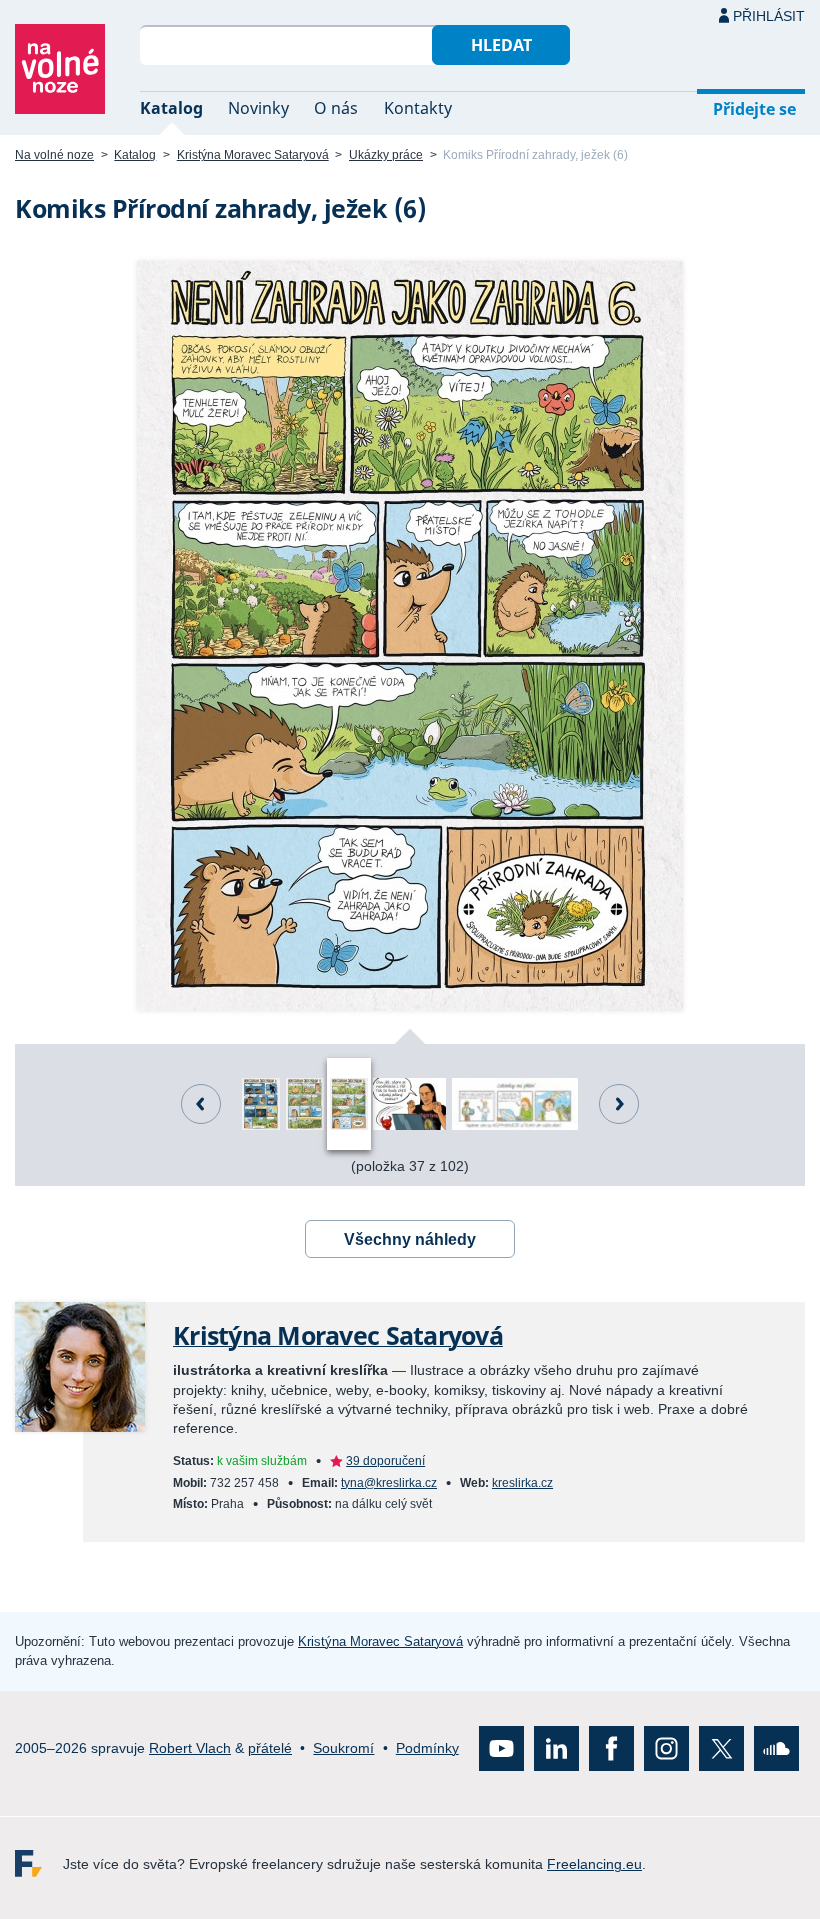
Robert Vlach (190, 1748)
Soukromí (343, 1748)
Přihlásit (769, 16)
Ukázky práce (386, 155)
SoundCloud (776, 1748)
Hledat (501, 45)
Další (619, 1104)
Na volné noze (54, 155)
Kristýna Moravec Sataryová (253, 155)
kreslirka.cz (522, 1483)
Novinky (258, 108)
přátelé (270, 1748)
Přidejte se (754, 109)
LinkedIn (556, 1748)
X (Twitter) (721, 1748)
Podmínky (427, 1748)
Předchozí (201, 1104)
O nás (336, 108)
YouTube (501, 1748)
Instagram (666, 1748)
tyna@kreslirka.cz (389, 1483)
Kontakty (418, 108)
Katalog (171, 108)
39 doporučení (385, 1461)
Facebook (611, 1748)
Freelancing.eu (39, 1863)
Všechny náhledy (410, 1239)
